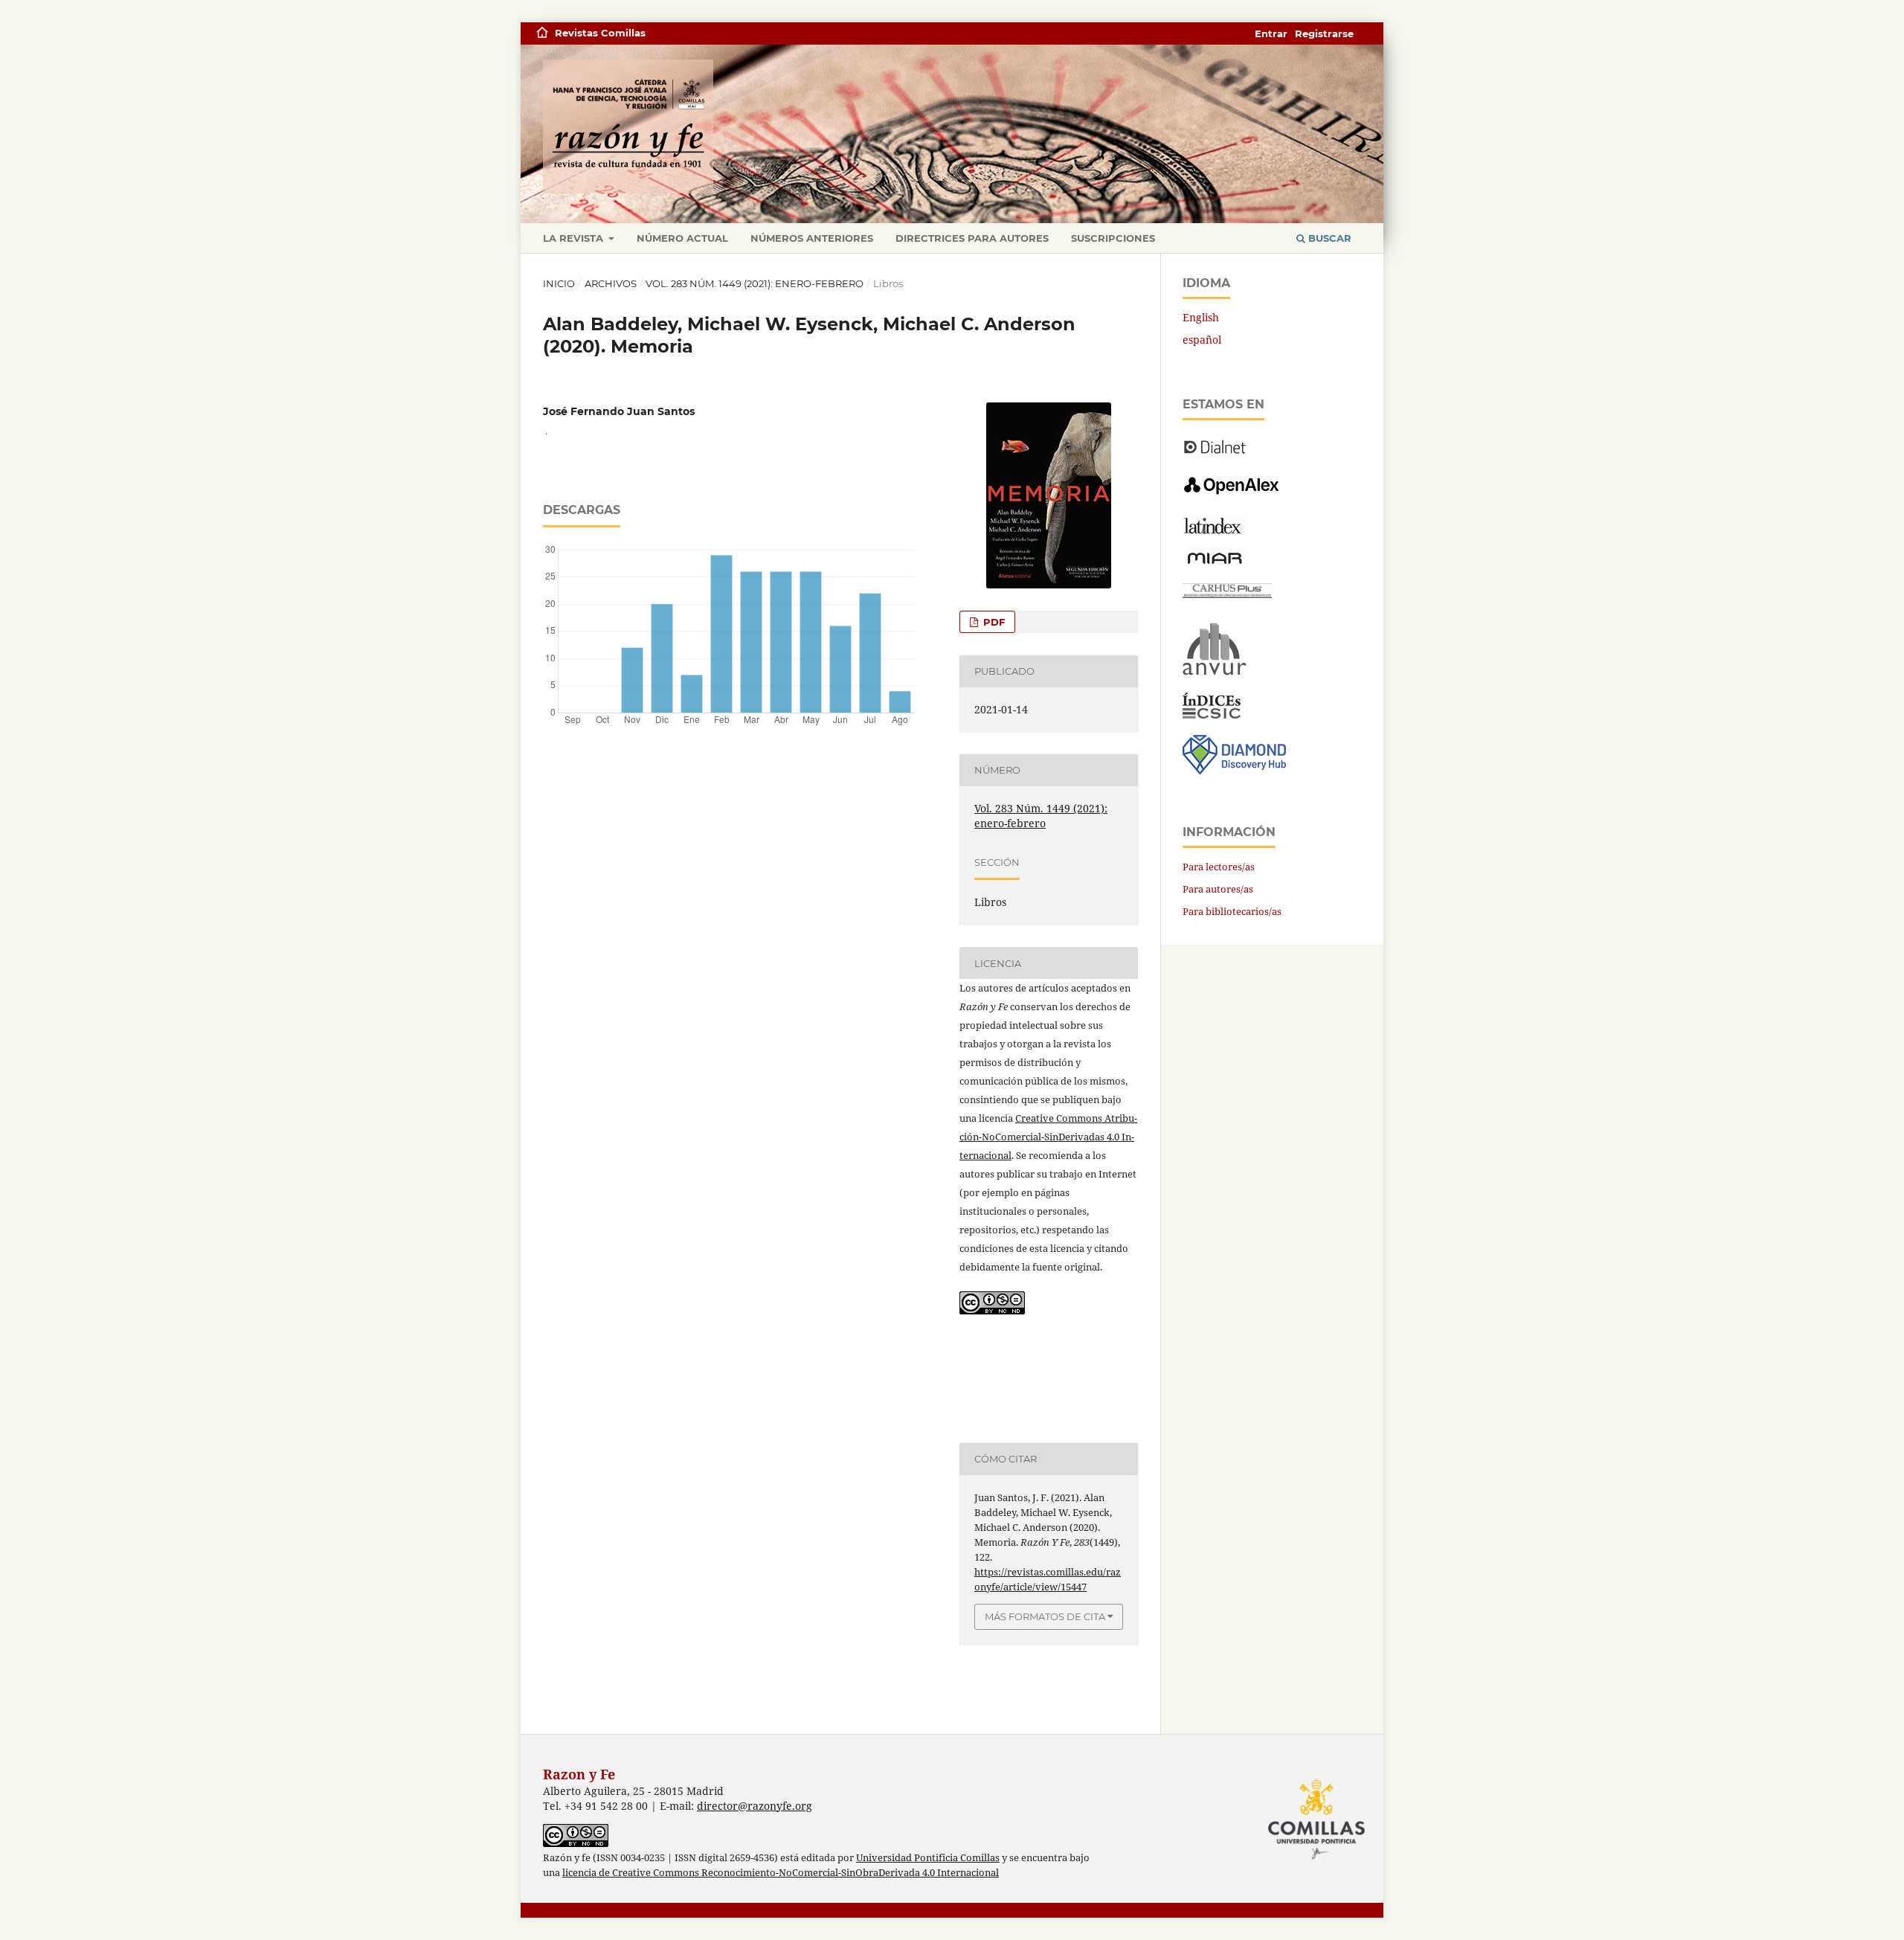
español (1202, 340)
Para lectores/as (1219, 867)
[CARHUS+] (1227, 594)
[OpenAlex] (1233, 495)
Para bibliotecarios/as (1232, 911)
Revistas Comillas (600, 33)
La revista (575, 238)
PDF (993, 622)
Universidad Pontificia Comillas (928, 1858)
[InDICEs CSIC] (1212, 714)
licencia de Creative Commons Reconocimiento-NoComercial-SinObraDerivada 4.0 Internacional (781, 1873)
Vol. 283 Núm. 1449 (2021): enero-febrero (755, 283)
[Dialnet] (1215, 453)
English (1201, 317)
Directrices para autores (972, 238)
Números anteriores (812, 238)
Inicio (559, 283)
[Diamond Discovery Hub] (1234, 770)
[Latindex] (1214, 530)
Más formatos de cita (1045, 1616)
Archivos (611, 283)
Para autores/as (1218, 889)
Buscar (1328, 238)
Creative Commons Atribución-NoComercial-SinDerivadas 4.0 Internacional (1048, 1137)
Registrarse (1324, 33)
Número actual (682, 238)
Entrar (1271, 33)
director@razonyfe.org (755, 1806)
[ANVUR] (1215, 672)
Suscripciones (1113, 238)
